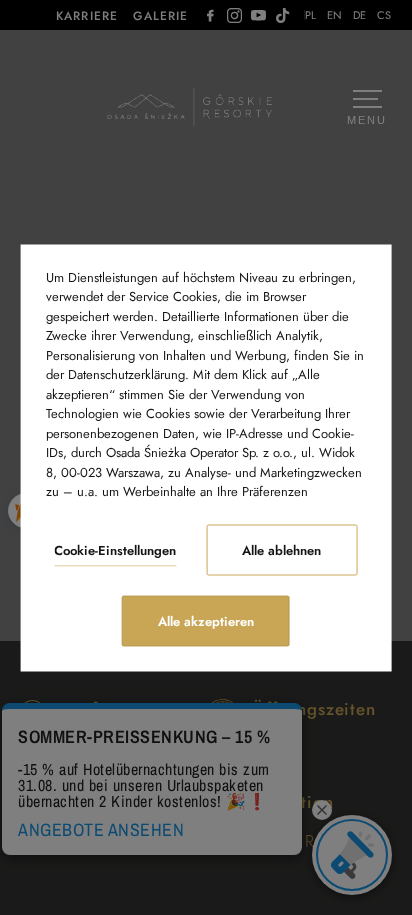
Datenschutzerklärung (126, 374)
